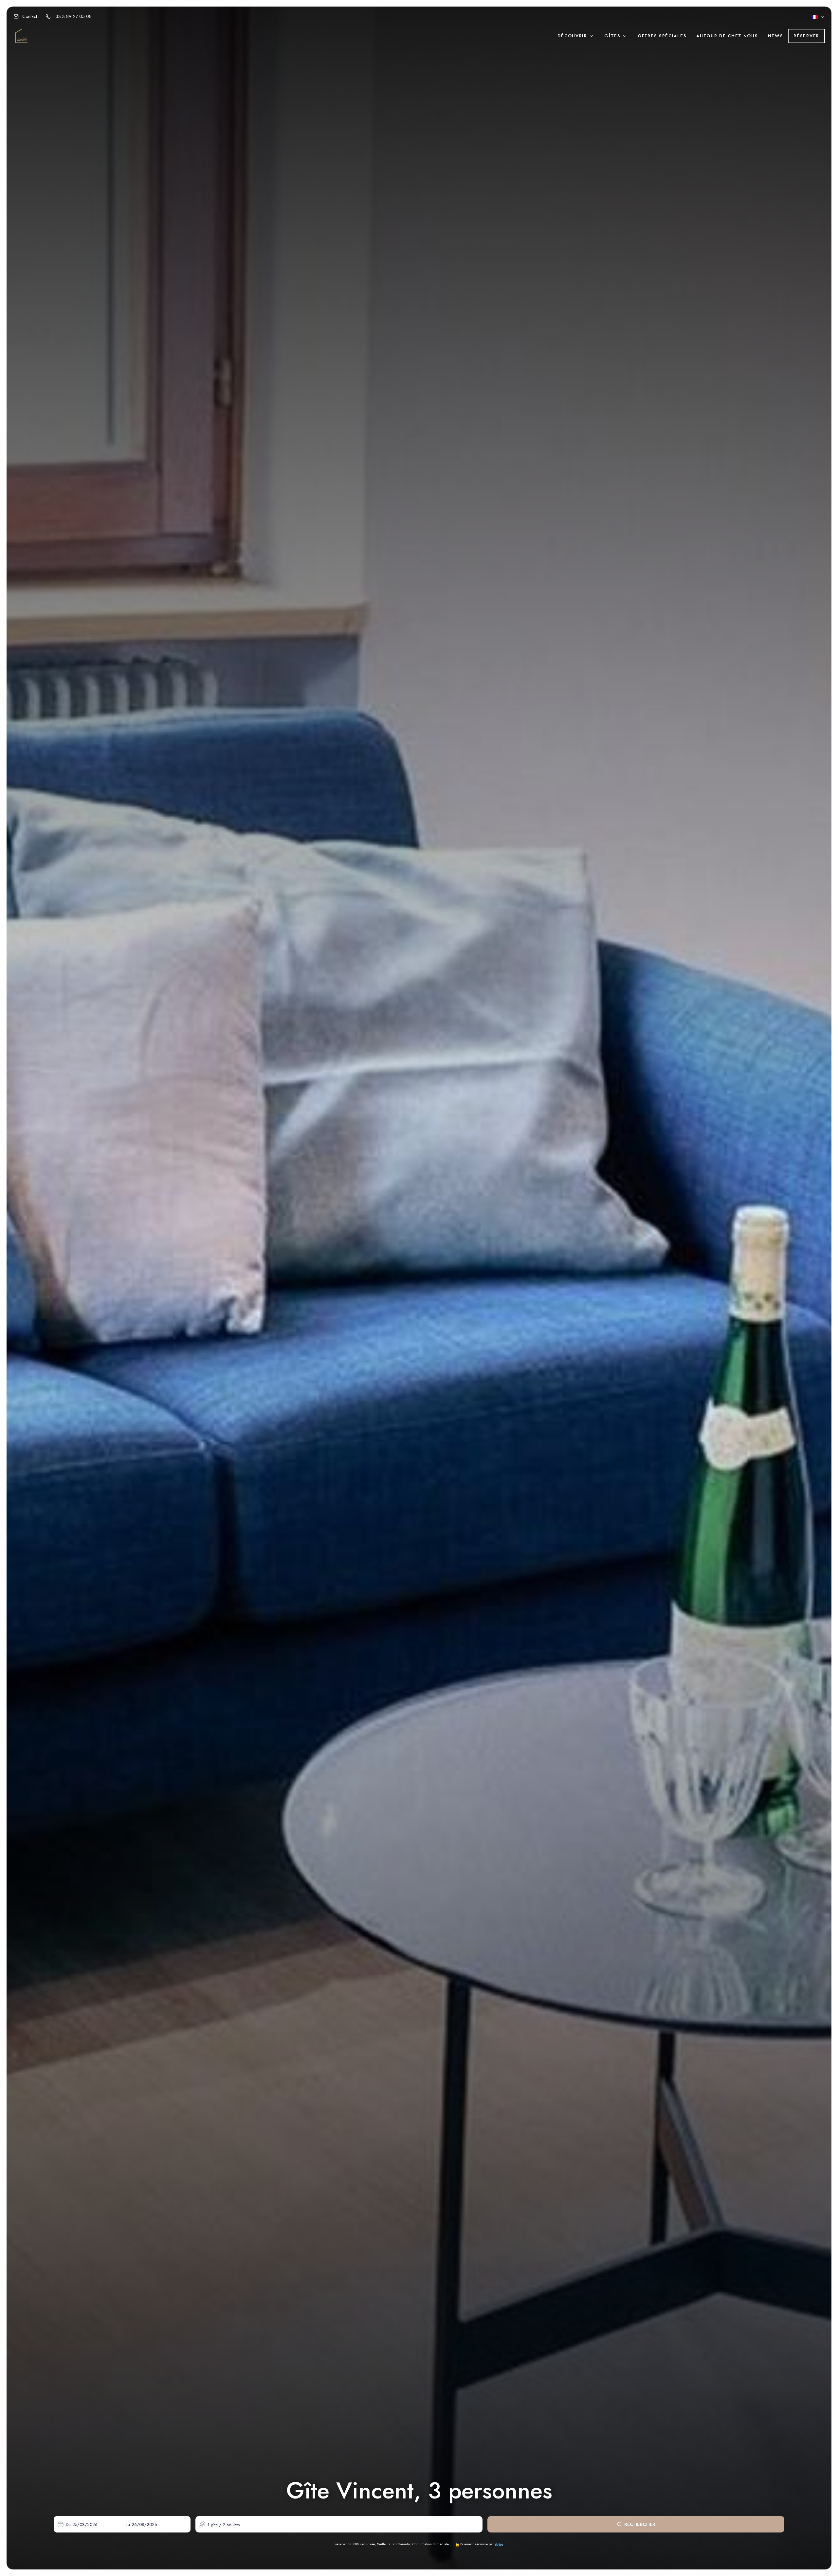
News (776, 36)
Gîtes (613, 36)
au (128, 2524)
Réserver (806, 36)
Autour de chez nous (727, 36)
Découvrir (573, 36)
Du (68, 2524)
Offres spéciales (662, 36)
